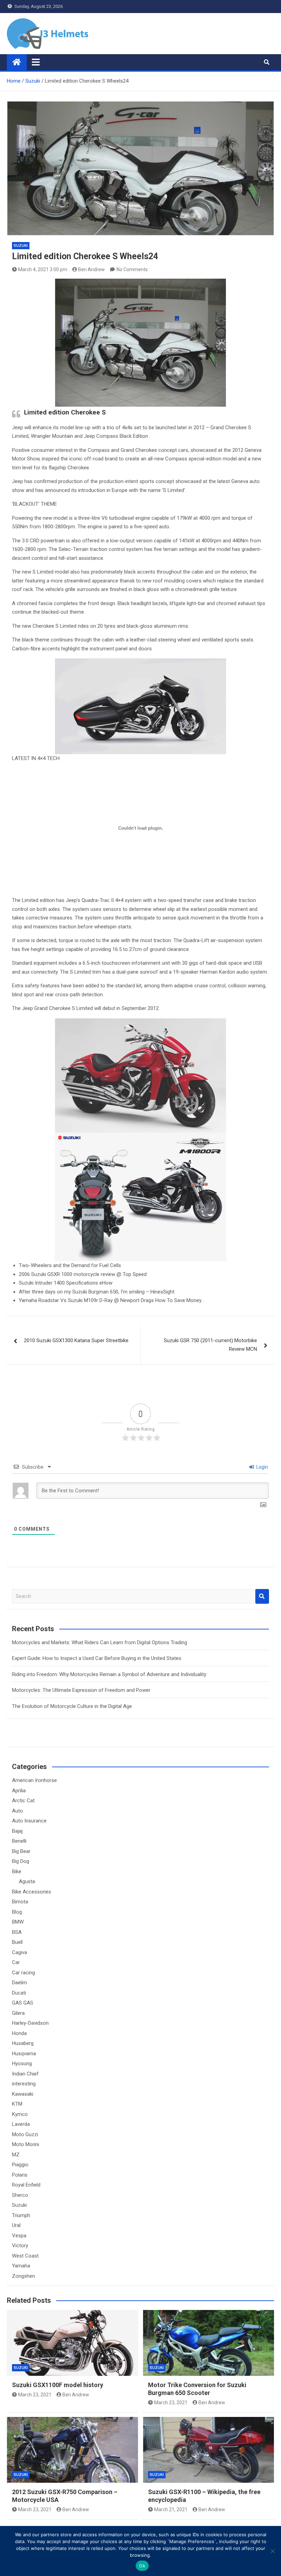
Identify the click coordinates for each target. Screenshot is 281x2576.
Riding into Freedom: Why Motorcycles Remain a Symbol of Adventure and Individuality (109, 1674)
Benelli (19, 1841)
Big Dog (21, 1861)
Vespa (19, 2236)
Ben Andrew (91, 269)
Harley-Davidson (30, 2023)
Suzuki (21, 246)
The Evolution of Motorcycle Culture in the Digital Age (72, 1706)
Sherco (20, 2195)
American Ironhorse (34, 1780)
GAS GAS (23, 2003)
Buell (17, 1942)
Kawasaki (23, 2094)
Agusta (27, 1881)
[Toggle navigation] (36, 62)
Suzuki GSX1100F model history (58, 2385)
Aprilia (19, 1791)
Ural (16, 2225)
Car (16, 1962)
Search (262, 1596)
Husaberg (23, 2043)
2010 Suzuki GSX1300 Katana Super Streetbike (76, 1340)
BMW (18, 1922)
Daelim (20, 1983)
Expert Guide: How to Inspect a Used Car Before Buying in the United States (97, 1658)
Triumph (21, 2215)
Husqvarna (24, 2054)
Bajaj (17, 1831)
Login (262, 1467)
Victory (20, 2246)
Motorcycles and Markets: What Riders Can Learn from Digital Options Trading (100, 1642)
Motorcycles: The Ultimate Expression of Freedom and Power (81, 1690)
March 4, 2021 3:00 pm (43, 269)
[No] (272, 2551)
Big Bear (21, 1851)
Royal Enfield (26, 2185)
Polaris (20, 2175)
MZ (16, 2155)
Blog (17, 1912)
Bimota (20, 1902)
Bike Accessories (32, 1892)
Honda (19, 2033)
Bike (17, 1871)
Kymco (20, 2114)
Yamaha (21, 2266)
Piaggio (20, 2165)
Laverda (21, 2124)
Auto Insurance (29, 1821)
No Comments (132, 269)
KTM (17, 2104)
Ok (142, 2566)
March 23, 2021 (35, 2395)
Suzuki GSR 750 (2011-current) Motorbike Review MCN (210, 1345)
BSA (17, 1932)
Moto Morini (26, 2144)
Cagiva (20, 1952)
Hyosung (22, 2063)
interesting (24, 2084)
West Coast (25, 2256)
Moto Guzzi (25, 2134)
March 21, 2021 (171, 2509)
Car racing (23, 1973)
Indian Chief (25, 2074)
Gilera (18, 2013)
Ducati (19, 1993)
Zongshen (23, 2276)
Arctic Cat (23, 1801)
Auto (17, 1811)
